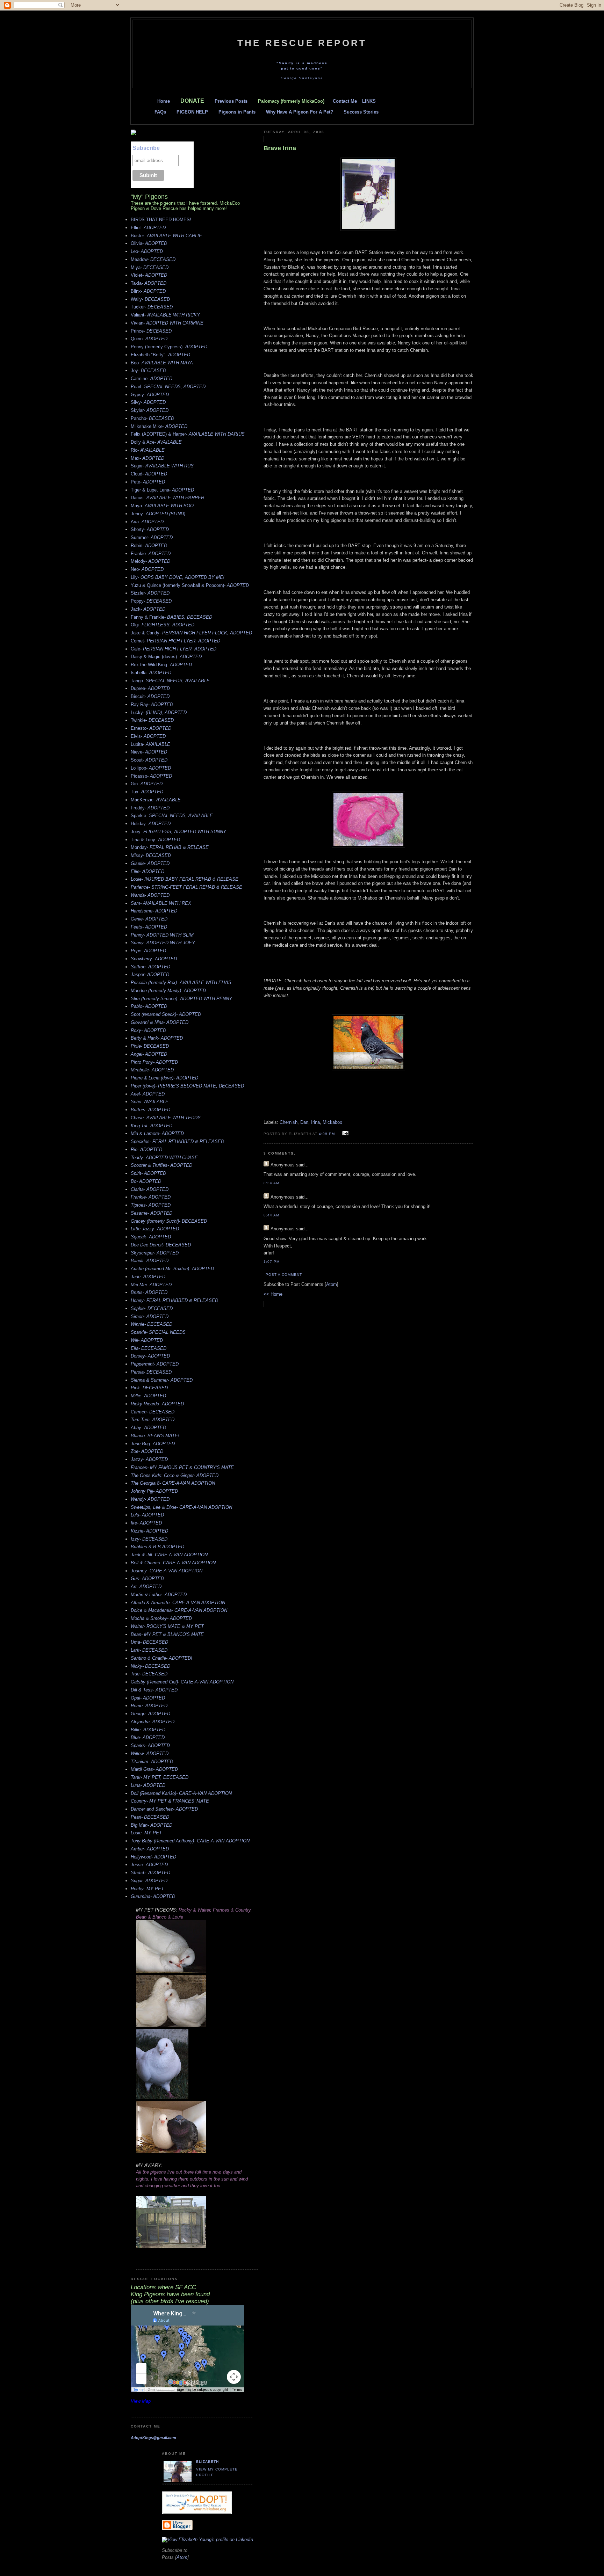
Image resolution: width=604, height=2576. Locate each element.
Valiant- (165, 315)
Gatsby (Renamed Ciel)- (182, 1682)
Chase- (166, 1118)
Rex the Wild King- (161, 665)
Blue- (148, 1737)
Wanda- (150, 895)
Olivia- (149, 243)
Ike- (146, 1523)
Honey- (174, 1300)
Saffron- (150, 967)
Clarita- (150, 1189)
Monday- (170, 847)
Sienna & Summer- (162, 1380)
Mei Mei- (151, 1285)
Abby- (148, 1428)
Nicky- (150, 1666)
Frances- (182, 1467)
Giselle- (150, 863)
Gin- (147, 784)
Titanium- (152, 1762)
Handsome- (154, 911)
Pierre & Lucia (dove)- (164, 1078)
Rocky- (147, 1889)
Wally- (150, 299)
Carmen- (153, 1412)
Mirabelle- (152, 1070)
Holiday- (151, 824)
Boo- (162, 363)
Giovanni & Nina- (160, 1022)
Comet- (175, 641)
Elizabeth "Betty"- (160, 355)
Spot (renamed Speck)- (166, 1014)
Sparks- (150, 1745)
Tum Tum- (153, 1420)
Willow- (150, 1753)
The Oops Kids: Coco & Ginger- (175, 1475)
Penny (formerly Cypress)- (169, 347)
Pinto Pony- (154, 1062)
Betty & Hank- (157, 1038)
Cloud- (149, 474)
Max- (148, 458)
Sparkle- (172, 816)
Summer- (152, 537)
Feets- (149, 927)
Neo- (147, 569)
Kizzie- (149, 1531)
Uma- (149, 1642)
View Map (141, 2401)
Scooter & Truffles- (161, 1165)
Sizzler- (150, 593)
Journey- (167, 1571)
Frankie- (151, 554)
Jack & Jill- (169, 1555)
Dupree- (150, 688)
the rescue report (302, 43)
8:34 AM (271, 1183)
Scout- (149, 760)
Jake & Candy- (191, 633)
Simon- (150, 1316)
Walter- (167, 1626)
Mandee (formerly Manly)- (168, 991)
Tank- (160, 1777)
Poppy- (151, 601)
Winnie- (152, 1324)
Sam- (161, 903)
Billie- (148, 1730)
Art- (146, 1587)
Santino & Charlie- (161, 1658)
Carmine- (152, 379)
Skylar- (150, 410)
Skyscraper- (155, 1253)
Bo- (146, 1181)
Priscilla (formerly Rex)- (181, 983)
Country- (170, 1801)
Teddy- (164, 1158)
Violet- (149, 275)
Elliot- (148, 228)
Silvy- (148, 402)
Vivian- (167, 323)
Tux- (147, 792)
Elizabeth (207, 2462)
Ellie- (148, 871)
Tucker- (152, 307)
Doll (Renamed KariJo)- (181, 1793)
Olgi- (163, 625)
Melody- (150, 561)
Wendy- (150, 1499)
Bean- (167, 1634)
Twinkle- (152, 720)
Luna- (148, 1785)
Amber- (150, 1849)
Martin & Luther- (159, 1595)
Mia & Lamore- (157, 1133)
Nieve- (149, 752)
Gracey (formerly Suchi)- (169, 1221)
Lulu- (147, 1515)
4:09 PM (328, 1134)
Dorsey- (150, 1356)
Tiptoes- (151, 1205)
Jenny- (158, 514)
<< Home (273, 1294)
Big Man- (152, 1825)
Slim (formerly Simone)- (181, 999)
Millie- (148, 1396)
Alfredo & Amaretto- (178, 1603)
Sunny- (163, 943)
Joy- (148, 370)
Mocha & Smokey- (161, 1618)
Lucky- (159, 712)
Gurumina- (153, 1896)
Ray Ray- (152, 704)
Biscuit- (150, 696)
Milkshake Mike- (159, 426)
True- (149, 1674)
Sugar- (162, 466)
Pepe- (148, 951)
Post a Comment (284, 1275)
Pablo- (149, 1006)
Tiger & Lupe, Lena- (162, 490)
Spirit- (148, 1173)
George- (150, 1714)
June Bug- (153, 1444)
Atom (332, 1284)
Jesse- (149, 1865)
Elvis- (148, 736)
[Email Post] (344, 1133)
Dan (304, 1122)
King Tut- (152, 1126)
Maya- (162, 506)
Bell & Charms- (173, 1563)
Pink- (149, 1388)
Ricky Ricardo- (157, 1404)
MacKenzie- (156, 800)
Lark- (149, 1650)
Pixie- (150, 1046)
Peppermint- (155, 1364)
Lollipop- (151, 768)
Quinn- (149, 339)
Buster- (166, 236)
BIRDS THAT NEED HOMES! (161, 220)
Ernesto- (151, 728)
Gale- (174, 649)
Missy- (151, 855)
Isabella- (151, 673)
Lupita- (150, 744)
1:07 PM (272, 1262)
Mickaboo (332, 1122)
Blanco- (155, 1436)
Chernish (289, 1122)
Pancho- (152, 418)
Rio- (148, 450)
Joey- (178, 832)
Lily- (178, 577)
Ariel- (148, 1094)
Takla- (149, 283)
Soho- (150, 1102)
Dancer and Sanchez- (164, 1809)
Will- (147, 1340)
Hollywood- (153, 1857)
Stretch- (150, 1873)
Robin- (149, 545)
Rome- (149, 1706)
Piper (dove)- (187, 1086)
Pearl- (168, 387)
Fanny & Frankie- (171, 617)
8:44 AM (271, 1215)
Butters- (150, 1110)
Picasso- (151, 776)
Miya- (150, 267)
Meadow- (153, 259)
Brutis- (149, 1292)
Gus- (147, 1578)
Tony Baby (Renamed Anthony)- (190, 1841)
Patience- (186, 887)
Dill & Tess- (154, 1690)
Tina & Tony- (155, 840)
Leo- (147, 251)
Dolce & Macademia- (179, 1610)
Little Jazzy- (155, 1229)
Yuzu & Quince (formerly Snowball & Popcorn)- (190, 585)
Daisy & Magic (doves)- (166, 657)
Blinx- (148, 291)
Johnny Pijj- (154, 1491)
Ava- (147, 522)
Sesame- (152, 1213)
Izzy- (149, 1539)
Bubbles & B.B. (157, 1547)
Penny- (162, 935)
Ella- (149, 1348)
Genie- (149, 919)
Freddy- (150, 808)
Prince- (151, 331)
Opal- (148, 1698)
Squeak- (151, 1237)
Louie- (185, 879)
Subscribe (146, 148)
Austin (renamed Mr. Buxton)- (172, 1269)
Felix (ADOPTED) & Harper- (188, 434)
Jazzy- (149, 1459)
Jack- (148, 609)
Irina (315, 1122)
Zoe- (147, 1451)
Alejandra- (153, 1722)
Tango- (170, 681)
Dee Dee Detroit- (161, 1245)
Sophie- (152, 1308)
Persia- (151, 1372)
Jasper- (150, 974)
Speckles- (177, 1141)
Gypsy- (150, 395)
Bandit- (150, 1261)
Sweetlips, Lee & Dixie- (181, 1507)
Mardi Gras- (154, 1769)
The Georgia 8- (173, 1483)
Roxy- (148, 1030)
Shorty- (150, 529)
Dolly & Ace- (156, 442)
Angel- (149, 1054)
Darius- (167, 498)
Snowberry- (154, 959)
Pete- (148, 482)
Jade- (148, 1277)
